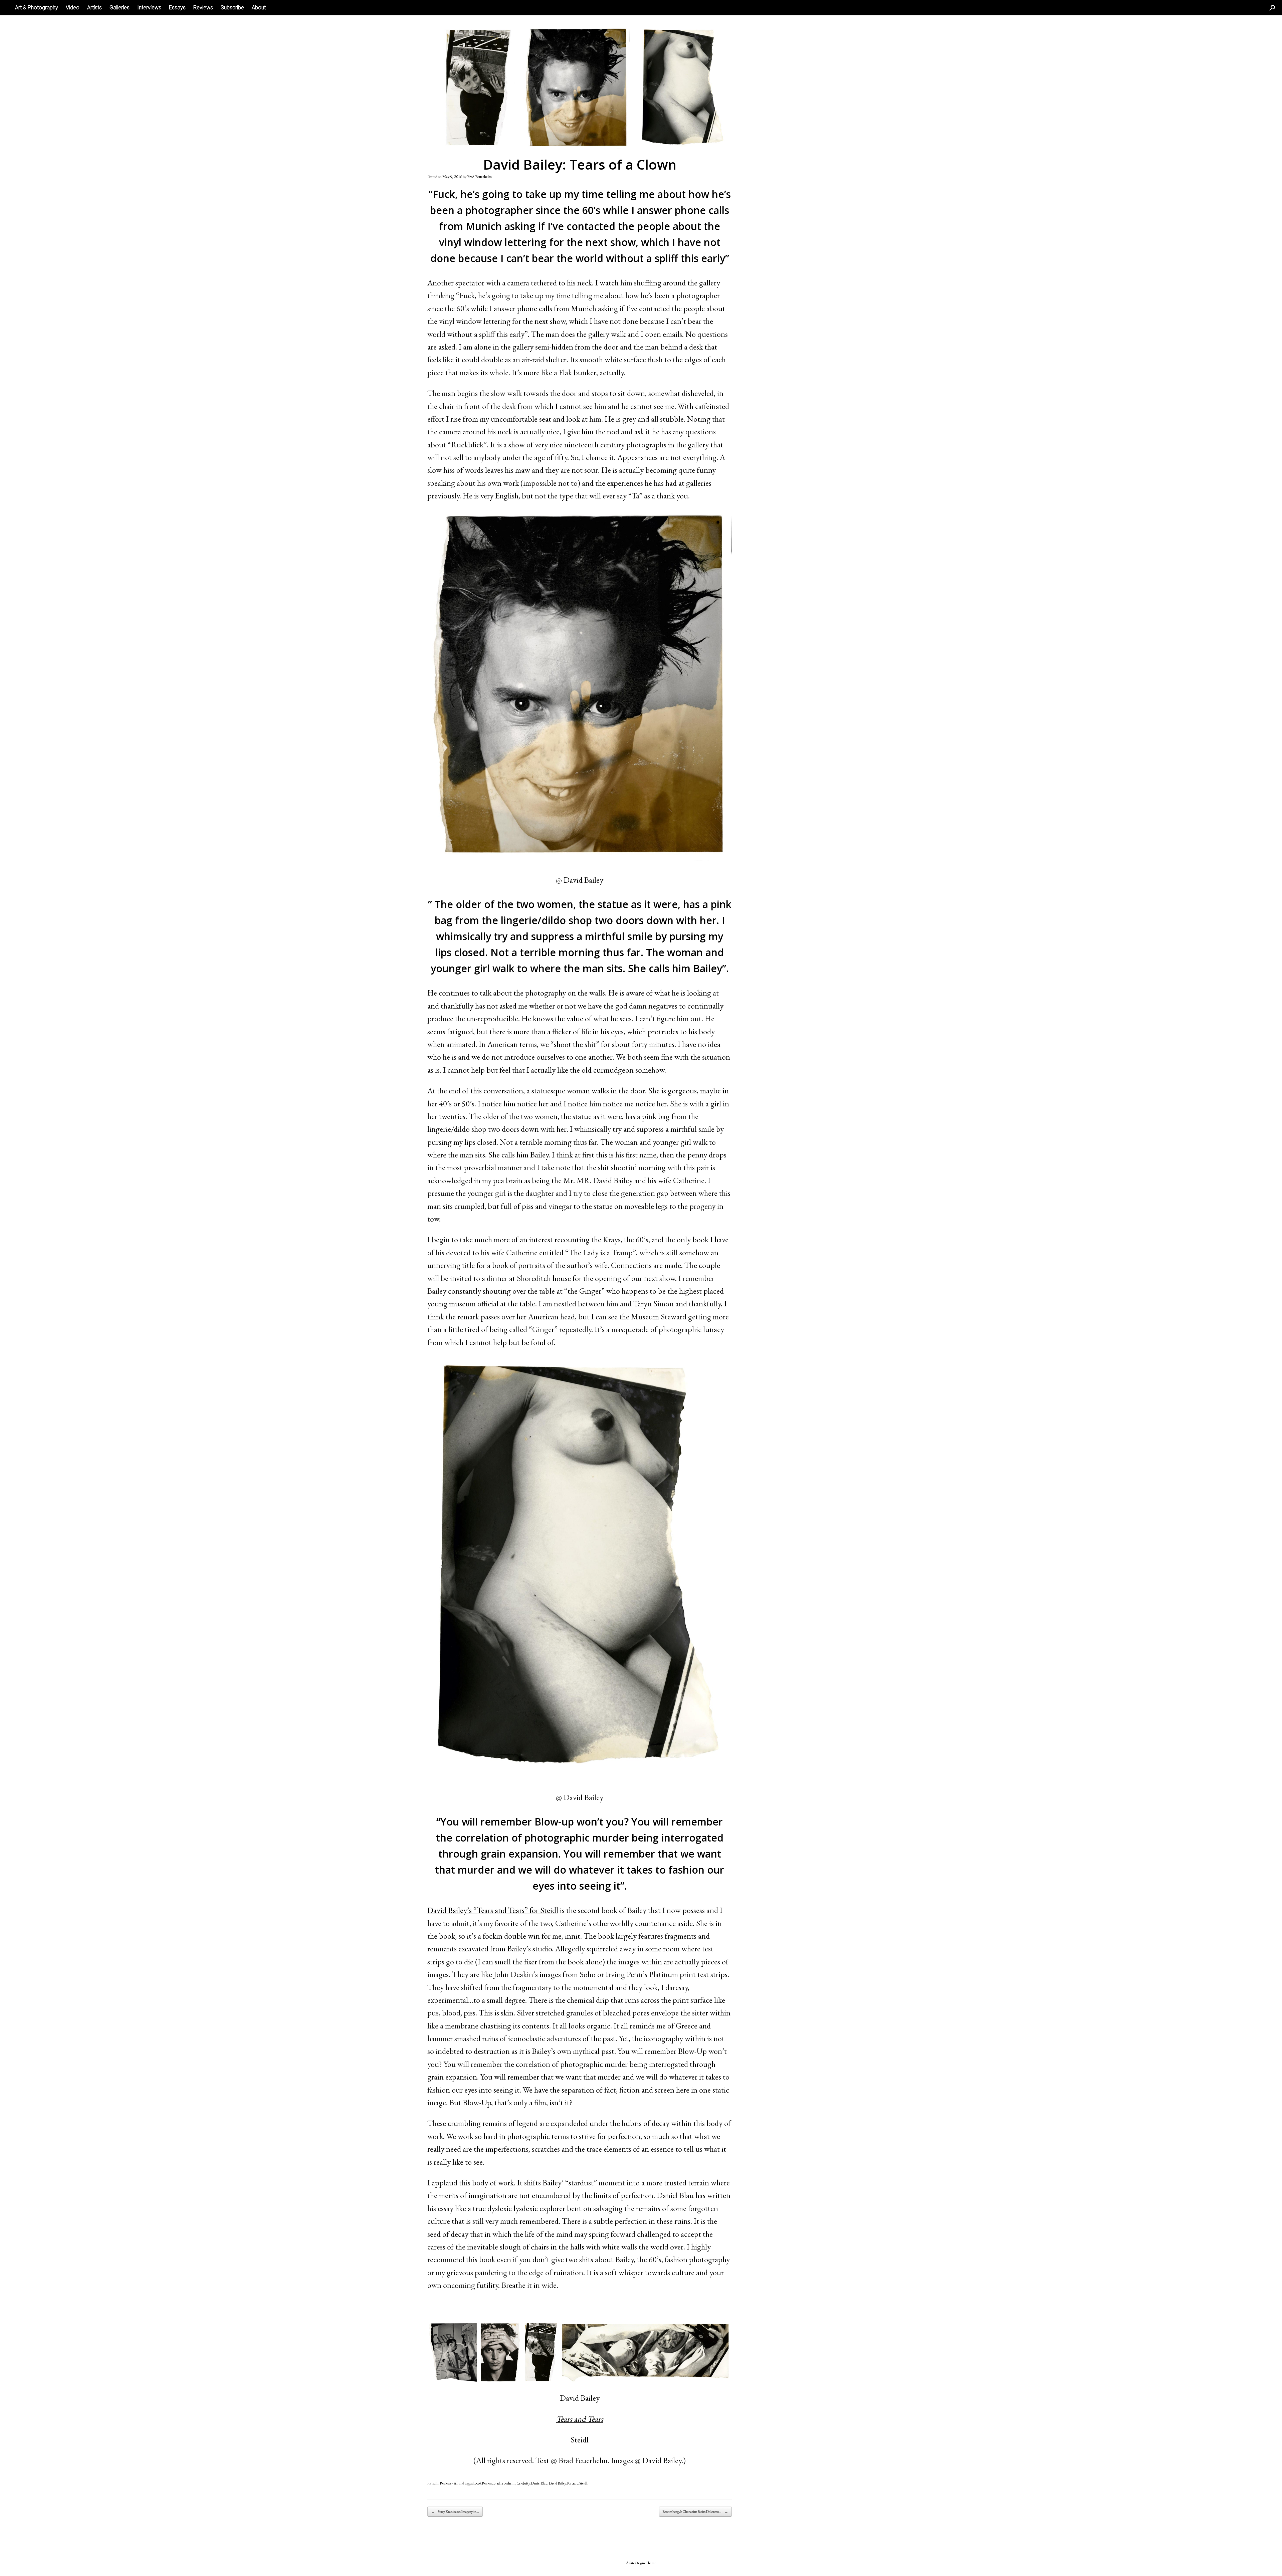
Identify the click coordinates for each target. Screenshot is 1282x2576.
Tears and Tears (580, 2419)
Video (73, 8)
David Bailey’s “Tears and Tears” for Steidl (493, 1910)
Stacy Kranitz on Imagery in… (455, 2512)
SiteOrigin (637, 2563)
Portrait (573, 2483)
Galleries (120, 8)
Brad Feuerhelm (479, 177)
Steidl (583, 2483)
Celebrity (523, 2483)
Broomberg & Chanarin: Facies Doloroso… (695, 2512)
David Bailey (557, 2483)
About (259, 8)
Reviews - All (449, 2483)
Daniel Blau (539, 2483)
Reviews (203, 8)
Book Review (483, 2483)
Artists (94, 8)
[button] (1272, 8)
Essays (177, 8)
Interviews (149, 8)
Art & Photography (37, 8)
